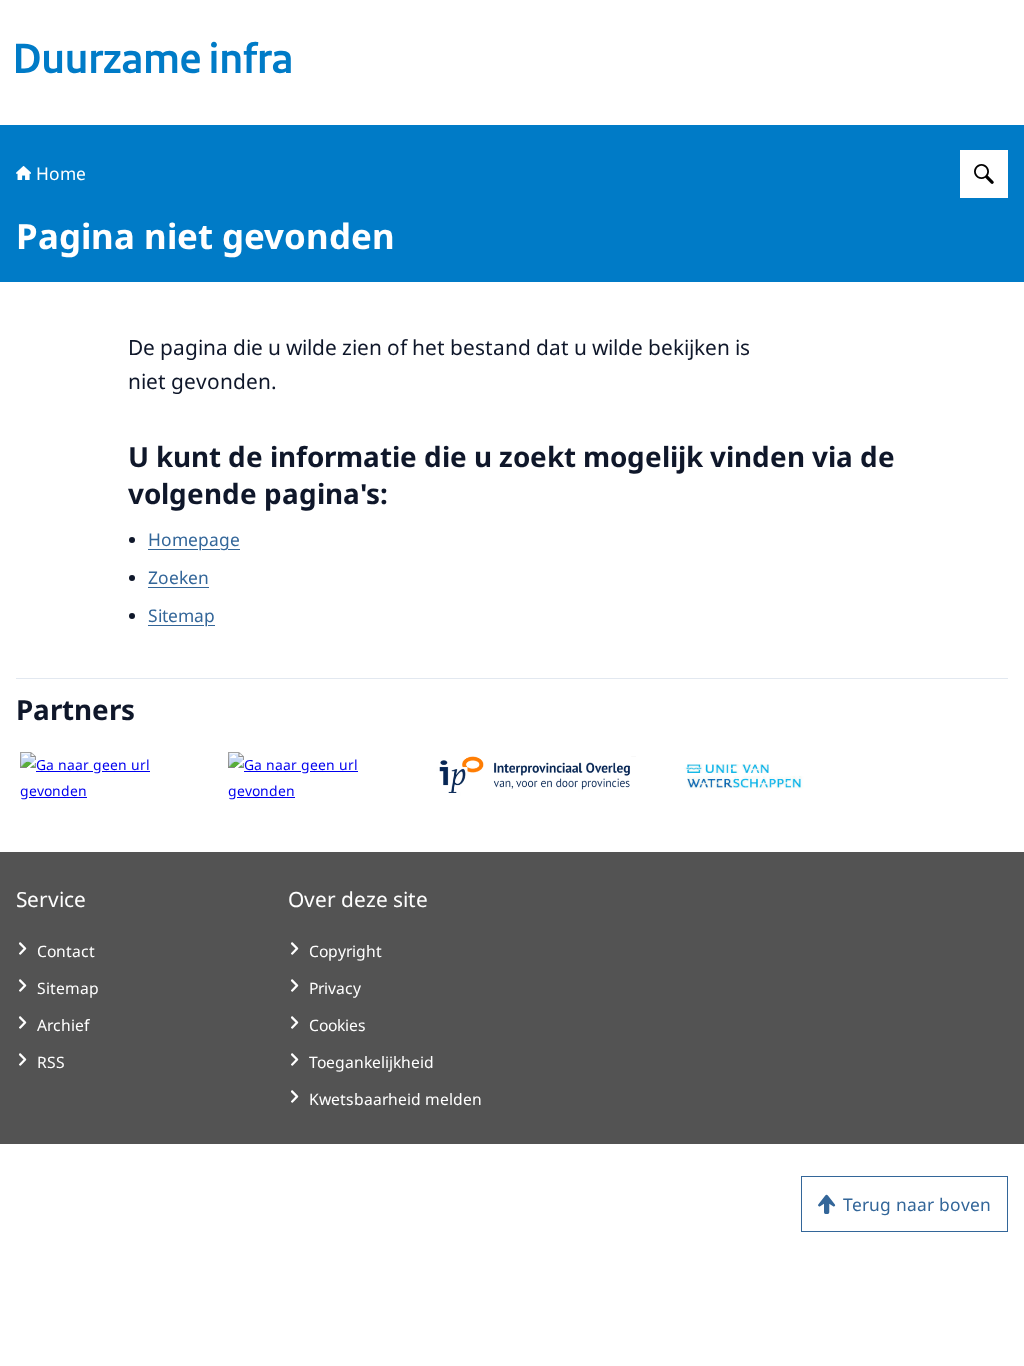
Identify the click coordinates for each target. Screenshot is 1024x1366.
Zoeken (178, 577)
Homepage (194, 539)
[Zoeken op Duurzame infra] (984, 174)
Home (61, 173)
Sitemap (181, 615)
